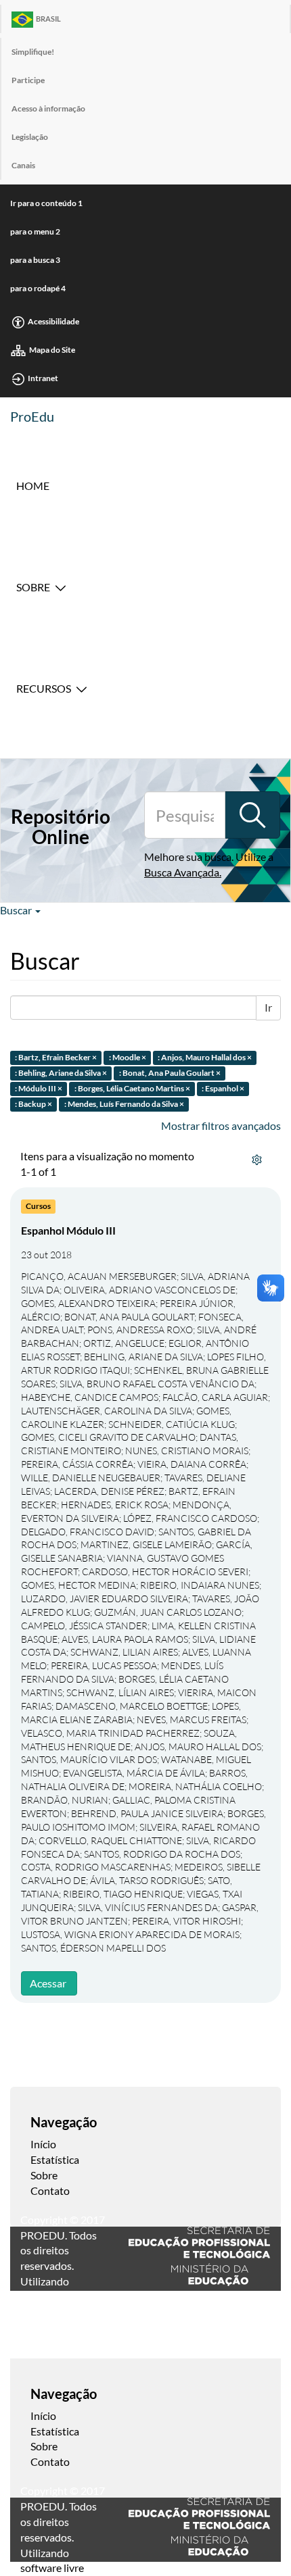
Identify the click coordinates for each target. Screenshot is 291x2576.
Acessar (48, 1983)
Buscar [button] (17, 910)
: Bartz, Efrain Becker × (56, 1058)
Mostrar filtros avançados (221, 1125)
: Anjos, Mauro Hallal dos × (205, 1058)
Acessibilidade (53, 321)
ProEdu (32, 416)
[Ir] (252, 815)
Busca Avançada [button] (182, 872)
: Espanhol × (223, 1088)
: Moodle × (128, 1058)
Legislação (30, 137)
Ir (268, 1007)
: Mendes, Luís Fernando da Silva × (124, 1104)
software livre (52, 2568)
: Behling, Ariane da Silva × (61, 1073)
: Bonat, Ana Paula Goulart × (170, 1073)
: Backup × (33, 1104)
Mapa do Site (52, 350)
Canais (23, 165)
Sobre (33, 587)
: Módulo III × (39, 1088)
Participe (28, 80)
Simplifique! (33, 52)
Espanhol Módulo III (68, 1230)
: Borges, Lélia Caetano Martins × (132, 1088)
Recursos (44, 688)
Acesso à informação (48, 108)
